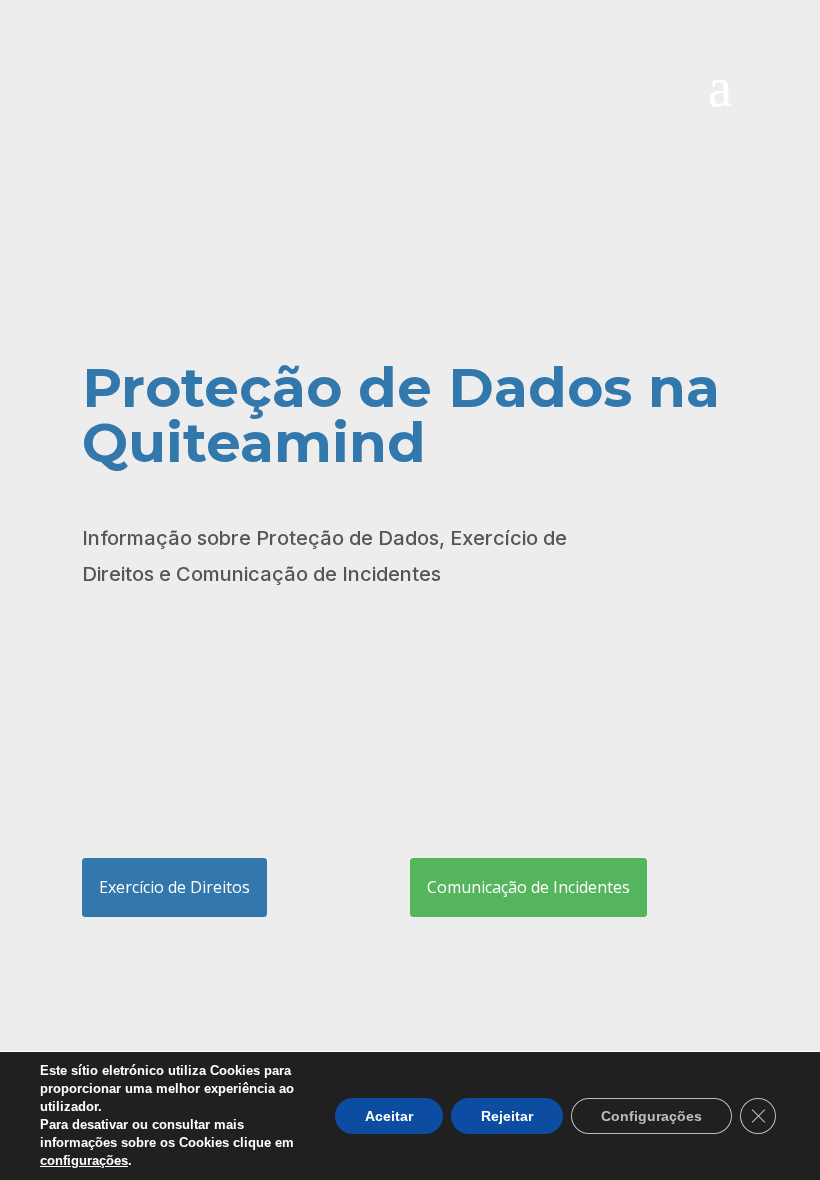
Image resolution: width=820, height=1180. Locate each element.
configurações (84, 1160)
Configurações (651, 1116)
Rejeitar (507, 1116)
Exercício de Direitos (174, 887)
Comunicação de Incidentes (528, 887)
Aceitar (389, 1116)
